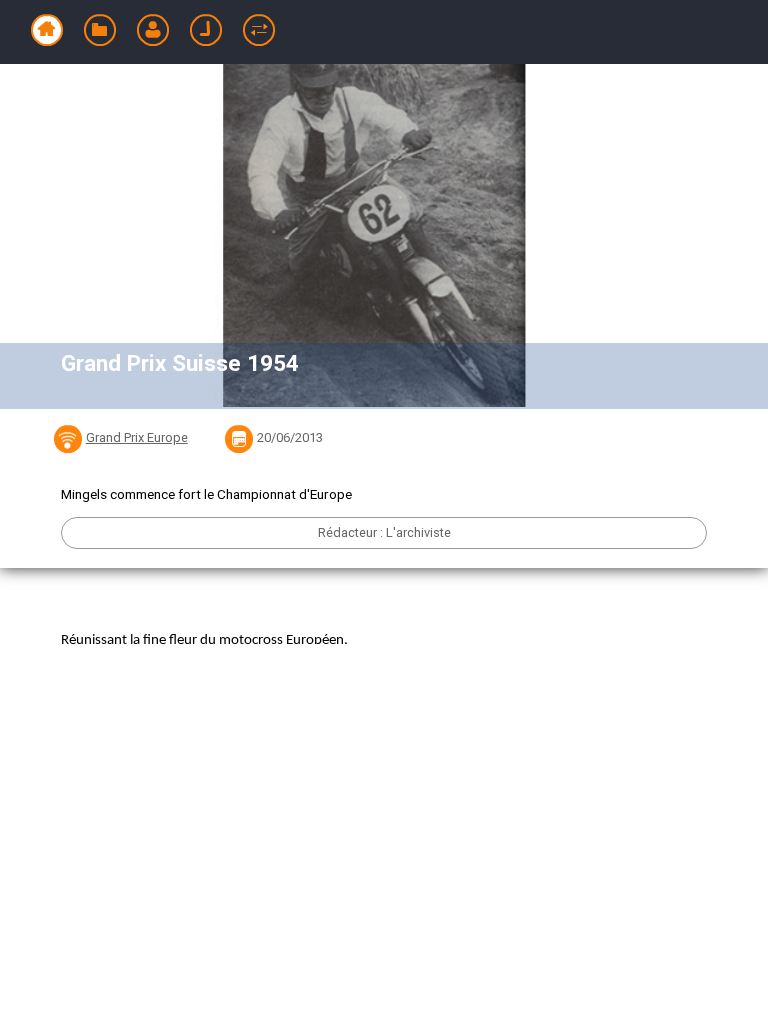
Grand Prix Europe (137, 437)
